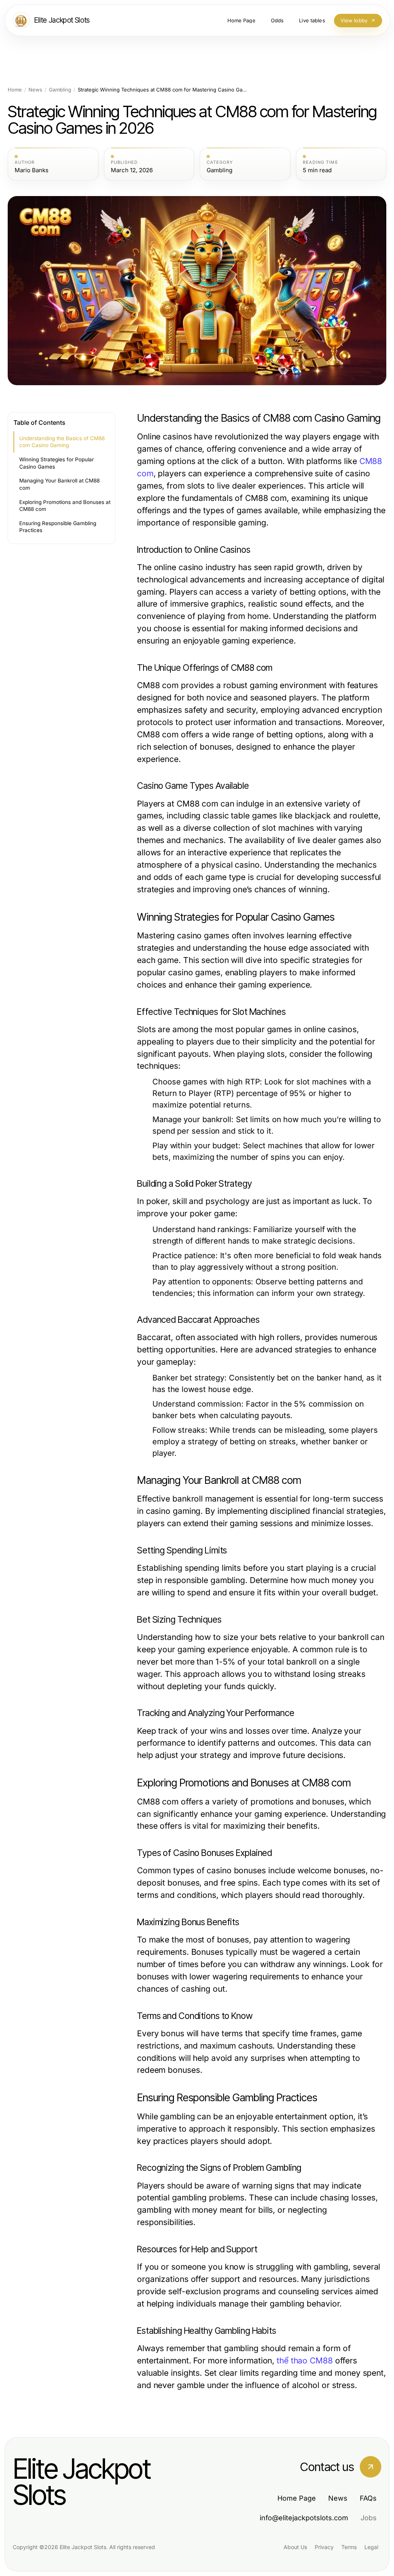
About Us (295, 2547)
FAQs (368, 2498)
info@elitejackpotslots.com (304, 2518)
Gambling (60, 90)
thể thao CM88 (305, 2361)
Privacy (324, 2547)
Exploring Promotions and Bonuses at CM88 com (65, 506)
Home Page (297, 2498)
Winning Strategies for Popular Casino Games (57, 463)
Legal (371, 2547)
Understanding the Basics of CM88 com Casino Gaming (62, 442)
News (35, 90)
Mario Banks (32, 170)
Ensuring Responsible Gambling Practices (58, 527)
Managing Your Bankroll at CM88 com (59, 484)
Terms (349, 2547)
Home (15, 90)
